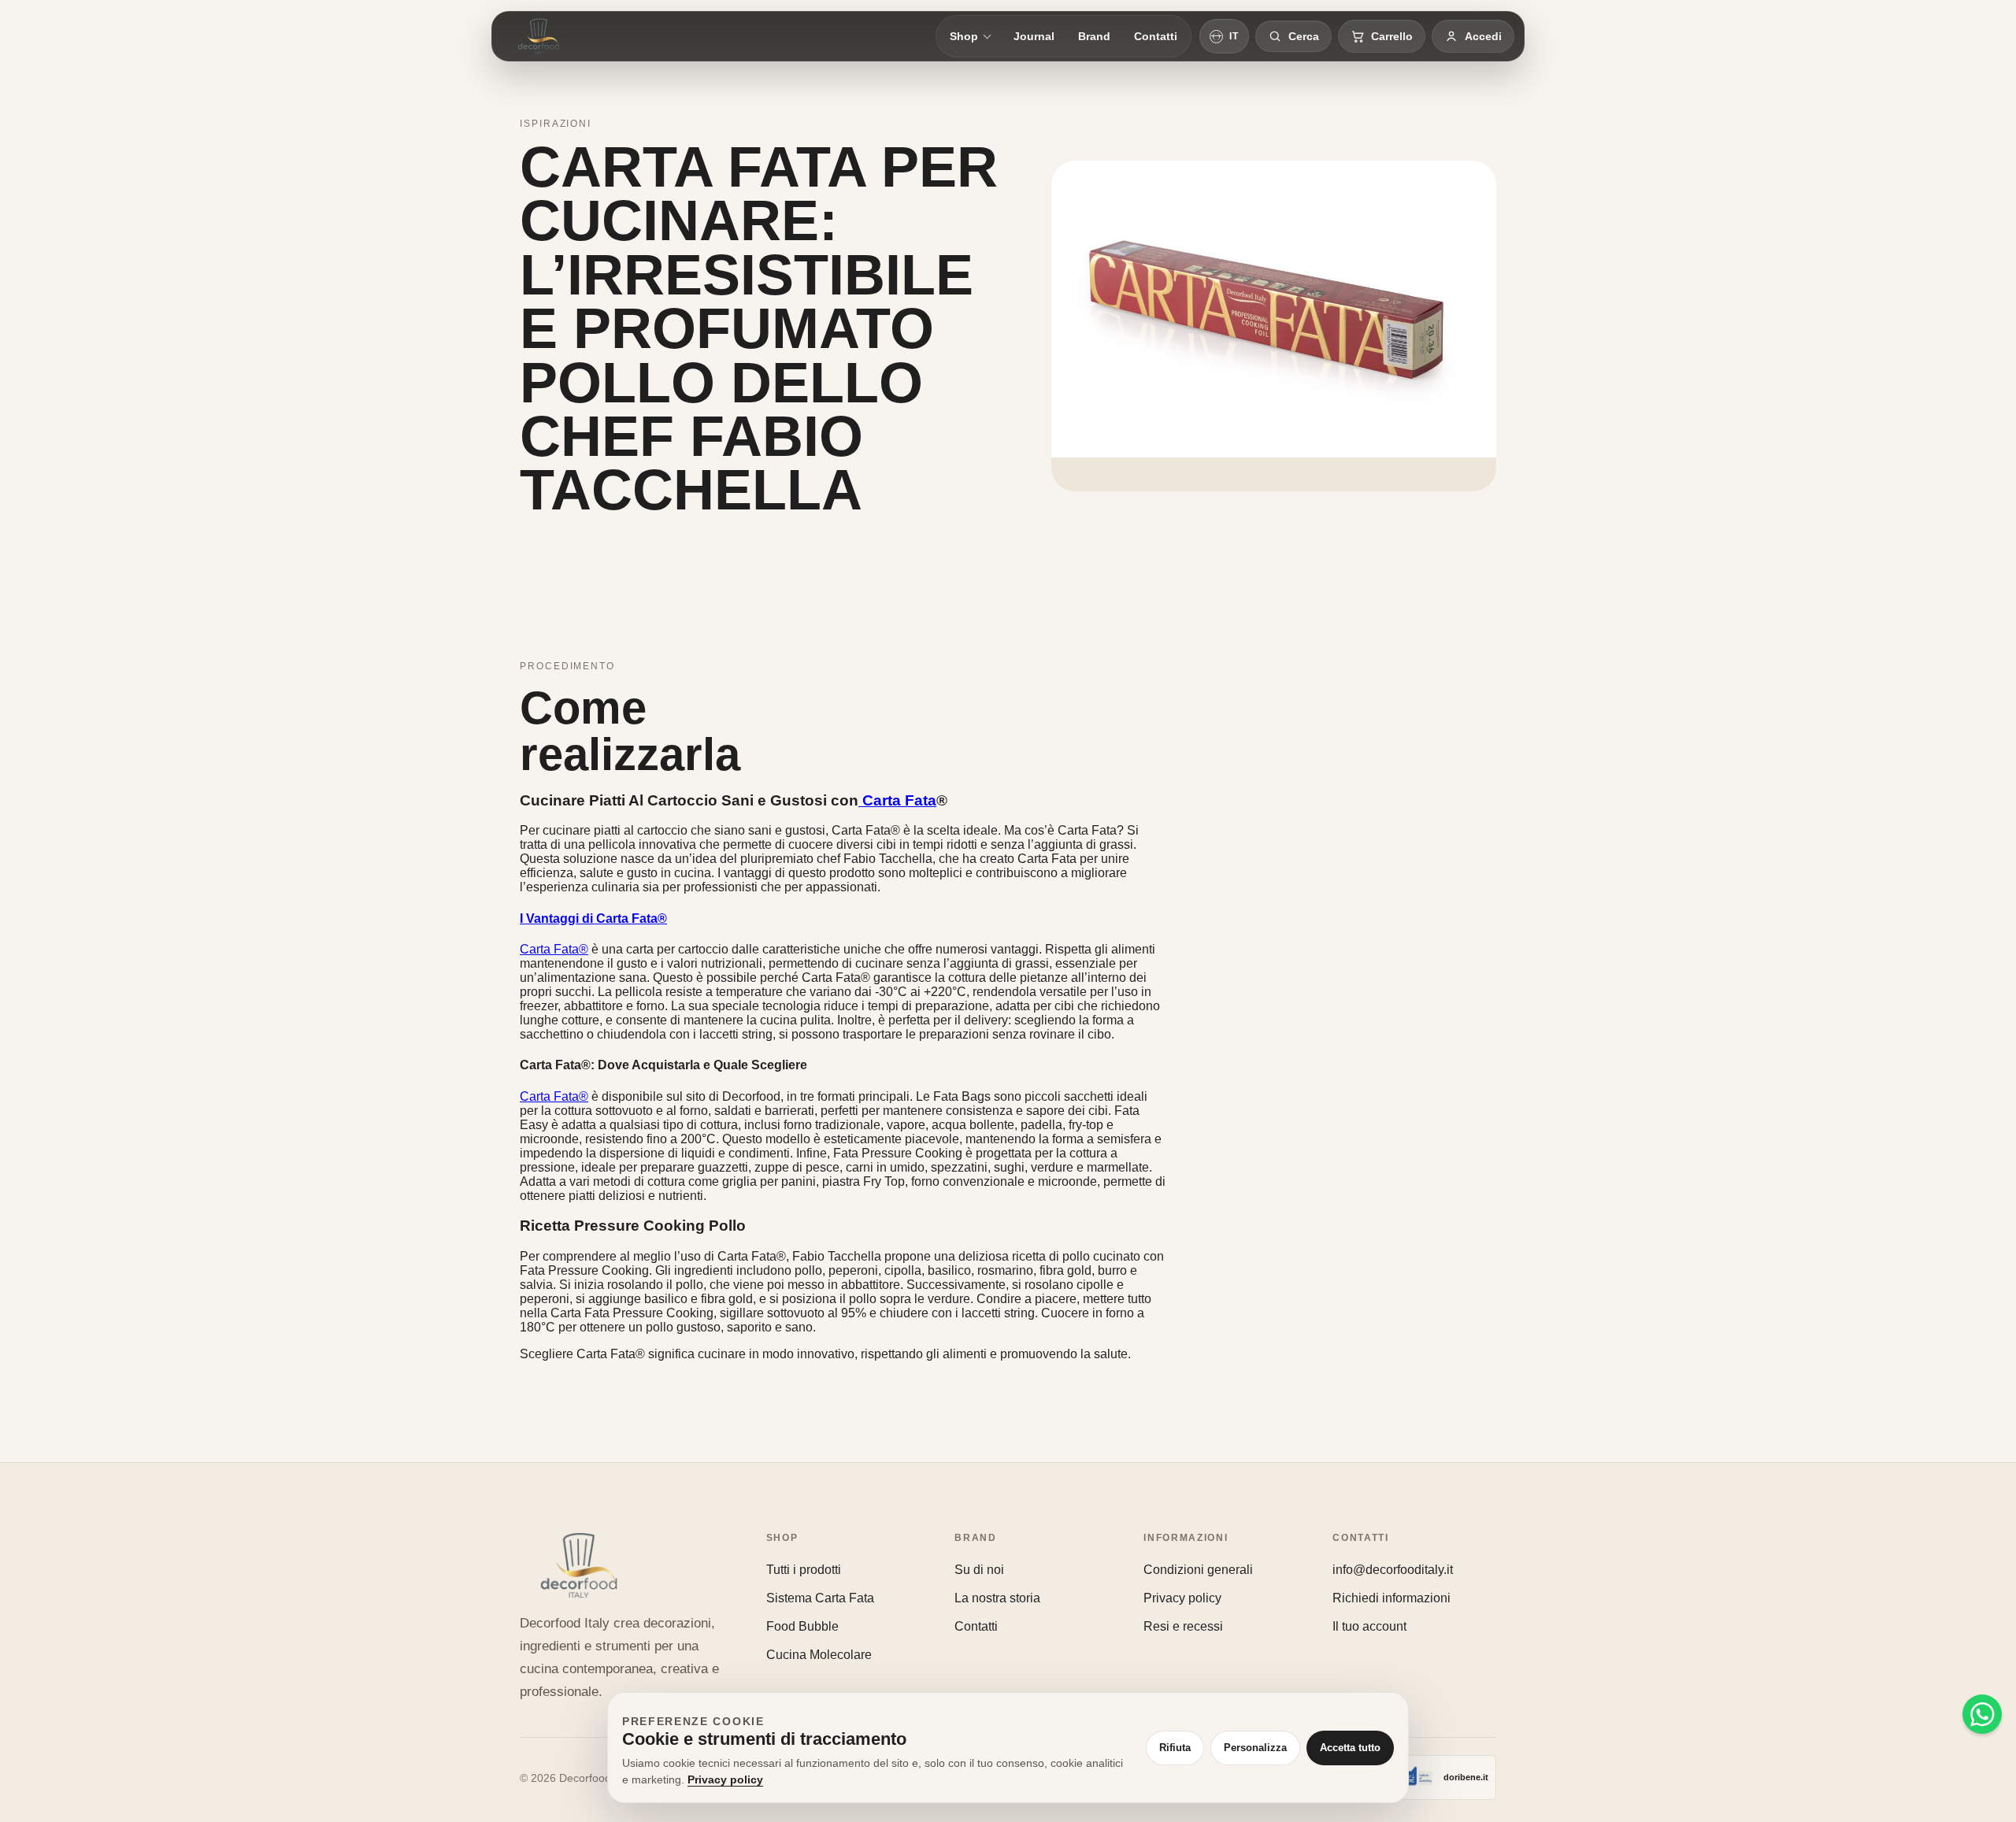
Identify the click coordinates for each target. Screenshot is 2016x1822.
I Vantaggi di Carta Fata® (593, 918)
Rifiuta (1175, 1748)
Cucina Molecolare (819, 1655)
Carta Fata (897, 800)
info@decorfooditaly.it (1393, 1570)
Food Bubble (802, 1626)
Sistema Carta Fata (820, 1598)
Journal (1034, 36)
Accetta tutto (1350, 1748)
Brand (1094, 36)
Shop (964, 36)
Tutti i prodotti (804, 1570)
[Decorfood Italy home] (539, 36)
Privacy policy (1182, 1598)
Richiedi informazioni (1392, 1598)
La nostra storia (997, 1598)
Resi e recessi (1183, 1626)
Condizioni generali (1198, 1570)
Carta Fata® (554, 949)
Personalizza (1255, 1748)
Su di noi (979, 1570)
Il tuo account (1369, 1626)
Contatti (1156, 36)
